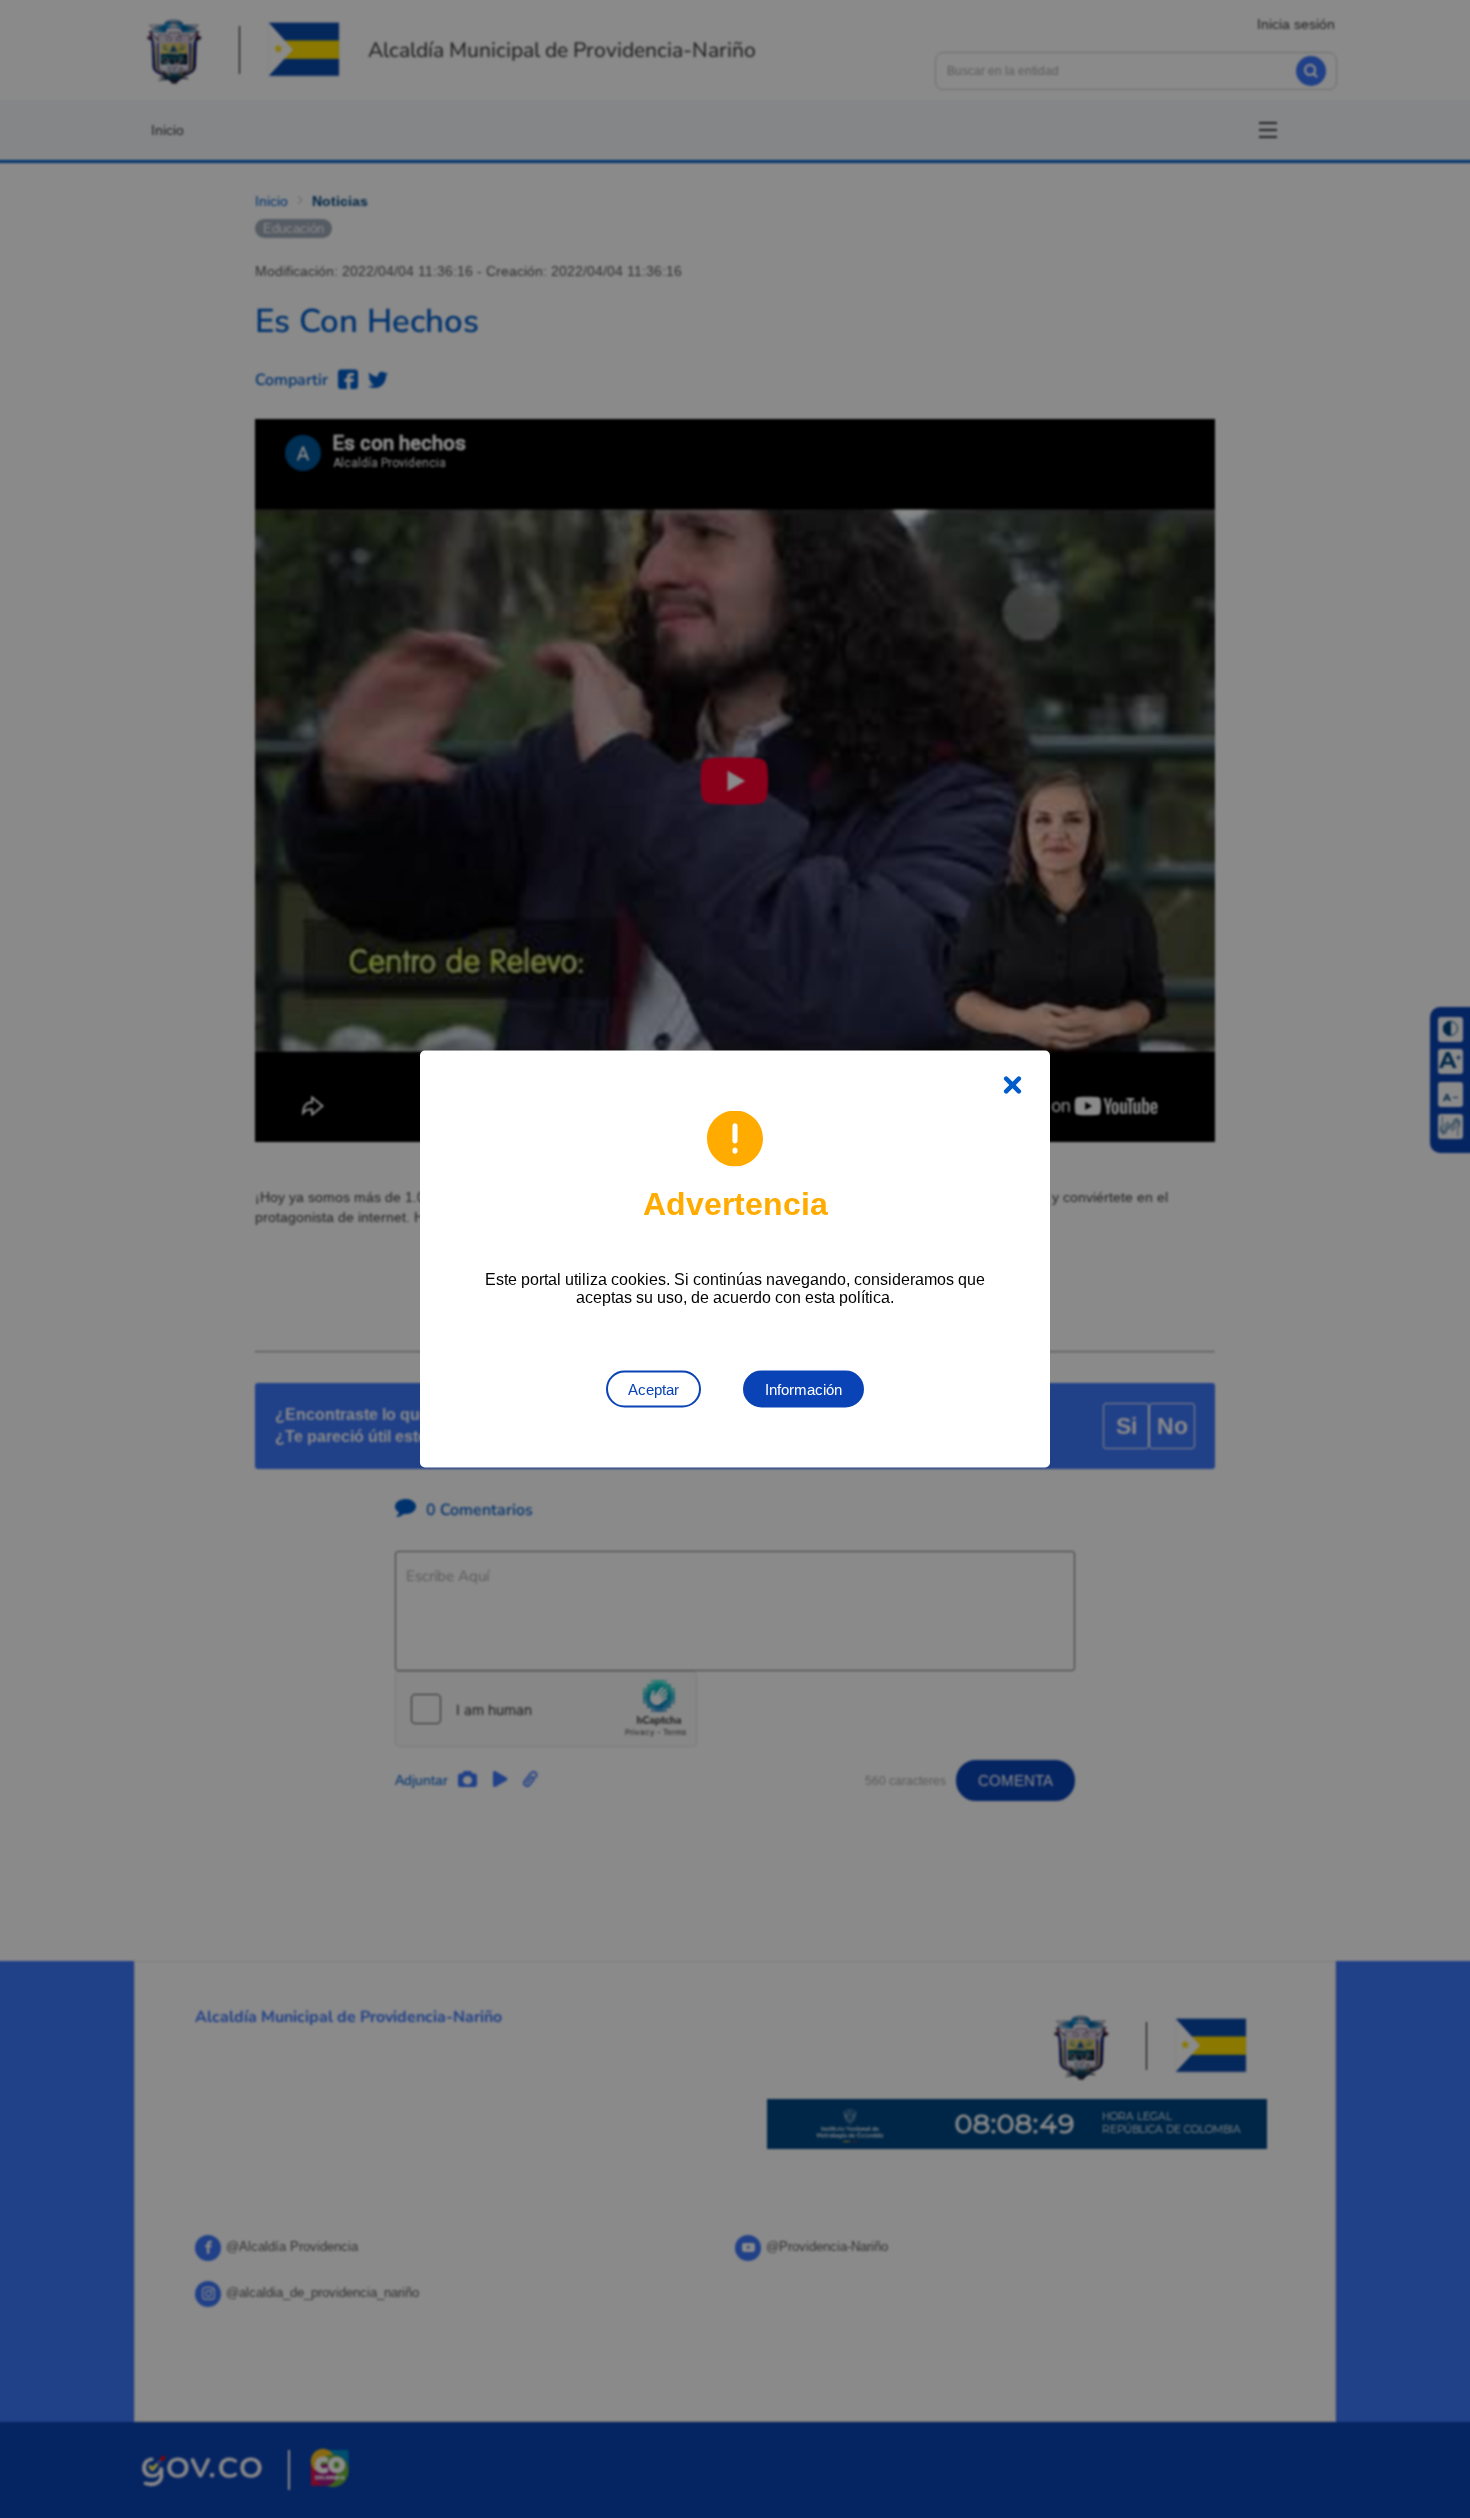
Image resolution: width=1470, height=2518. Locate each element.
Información (803, 1389)
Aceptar (653, 1389)
